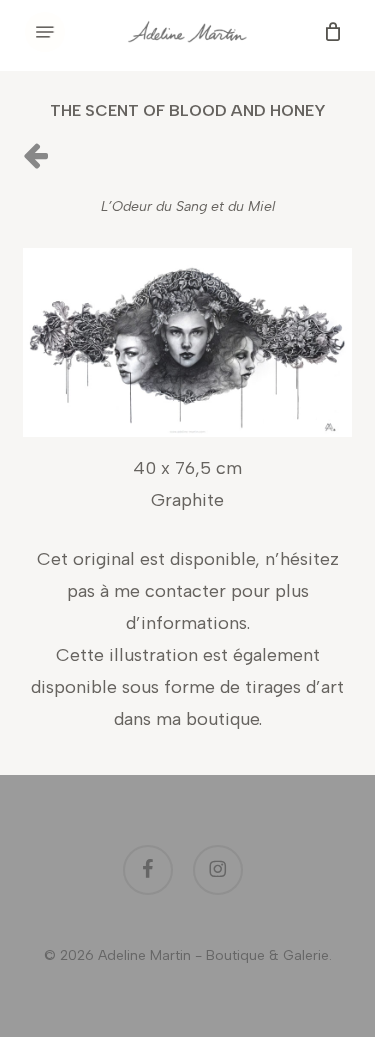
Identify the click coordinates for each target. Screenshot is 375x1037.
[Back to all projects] (35, 154)
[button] (45, 32)
